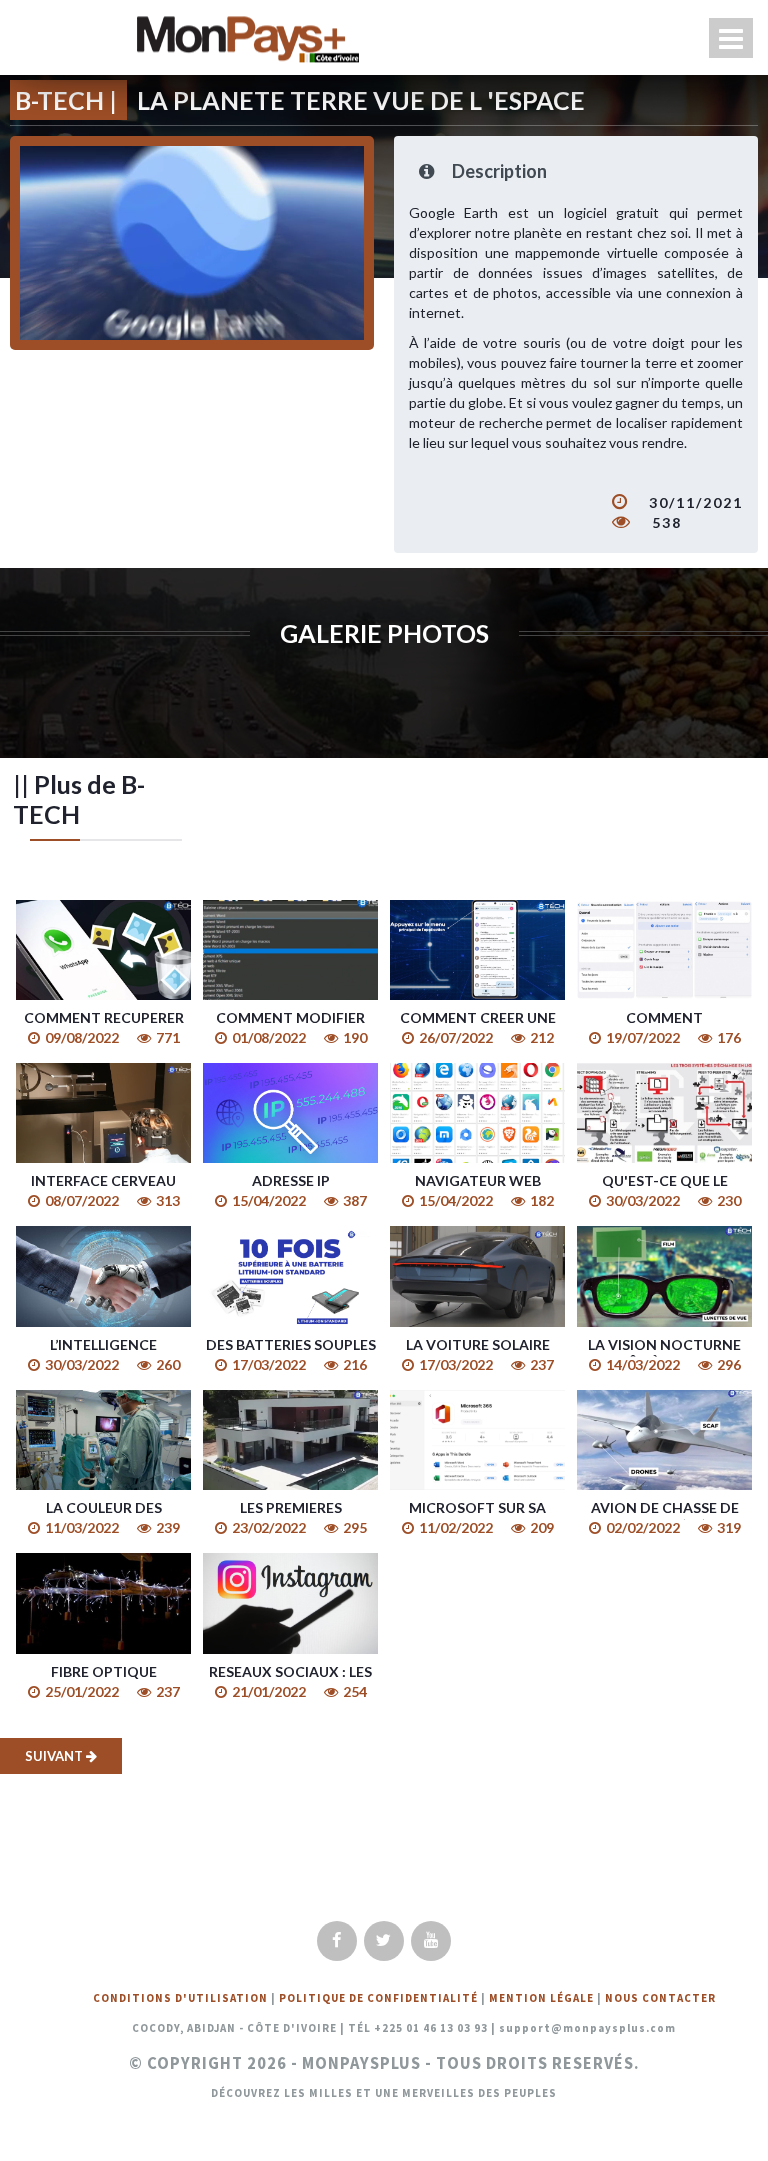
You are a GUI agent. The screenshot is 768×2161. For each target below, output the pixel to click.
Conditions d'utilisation (180, 1998)
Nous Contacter (660, 1998)
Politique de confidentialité (378, 1998)
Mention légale (541, 1998)
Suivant (55, 1756)
